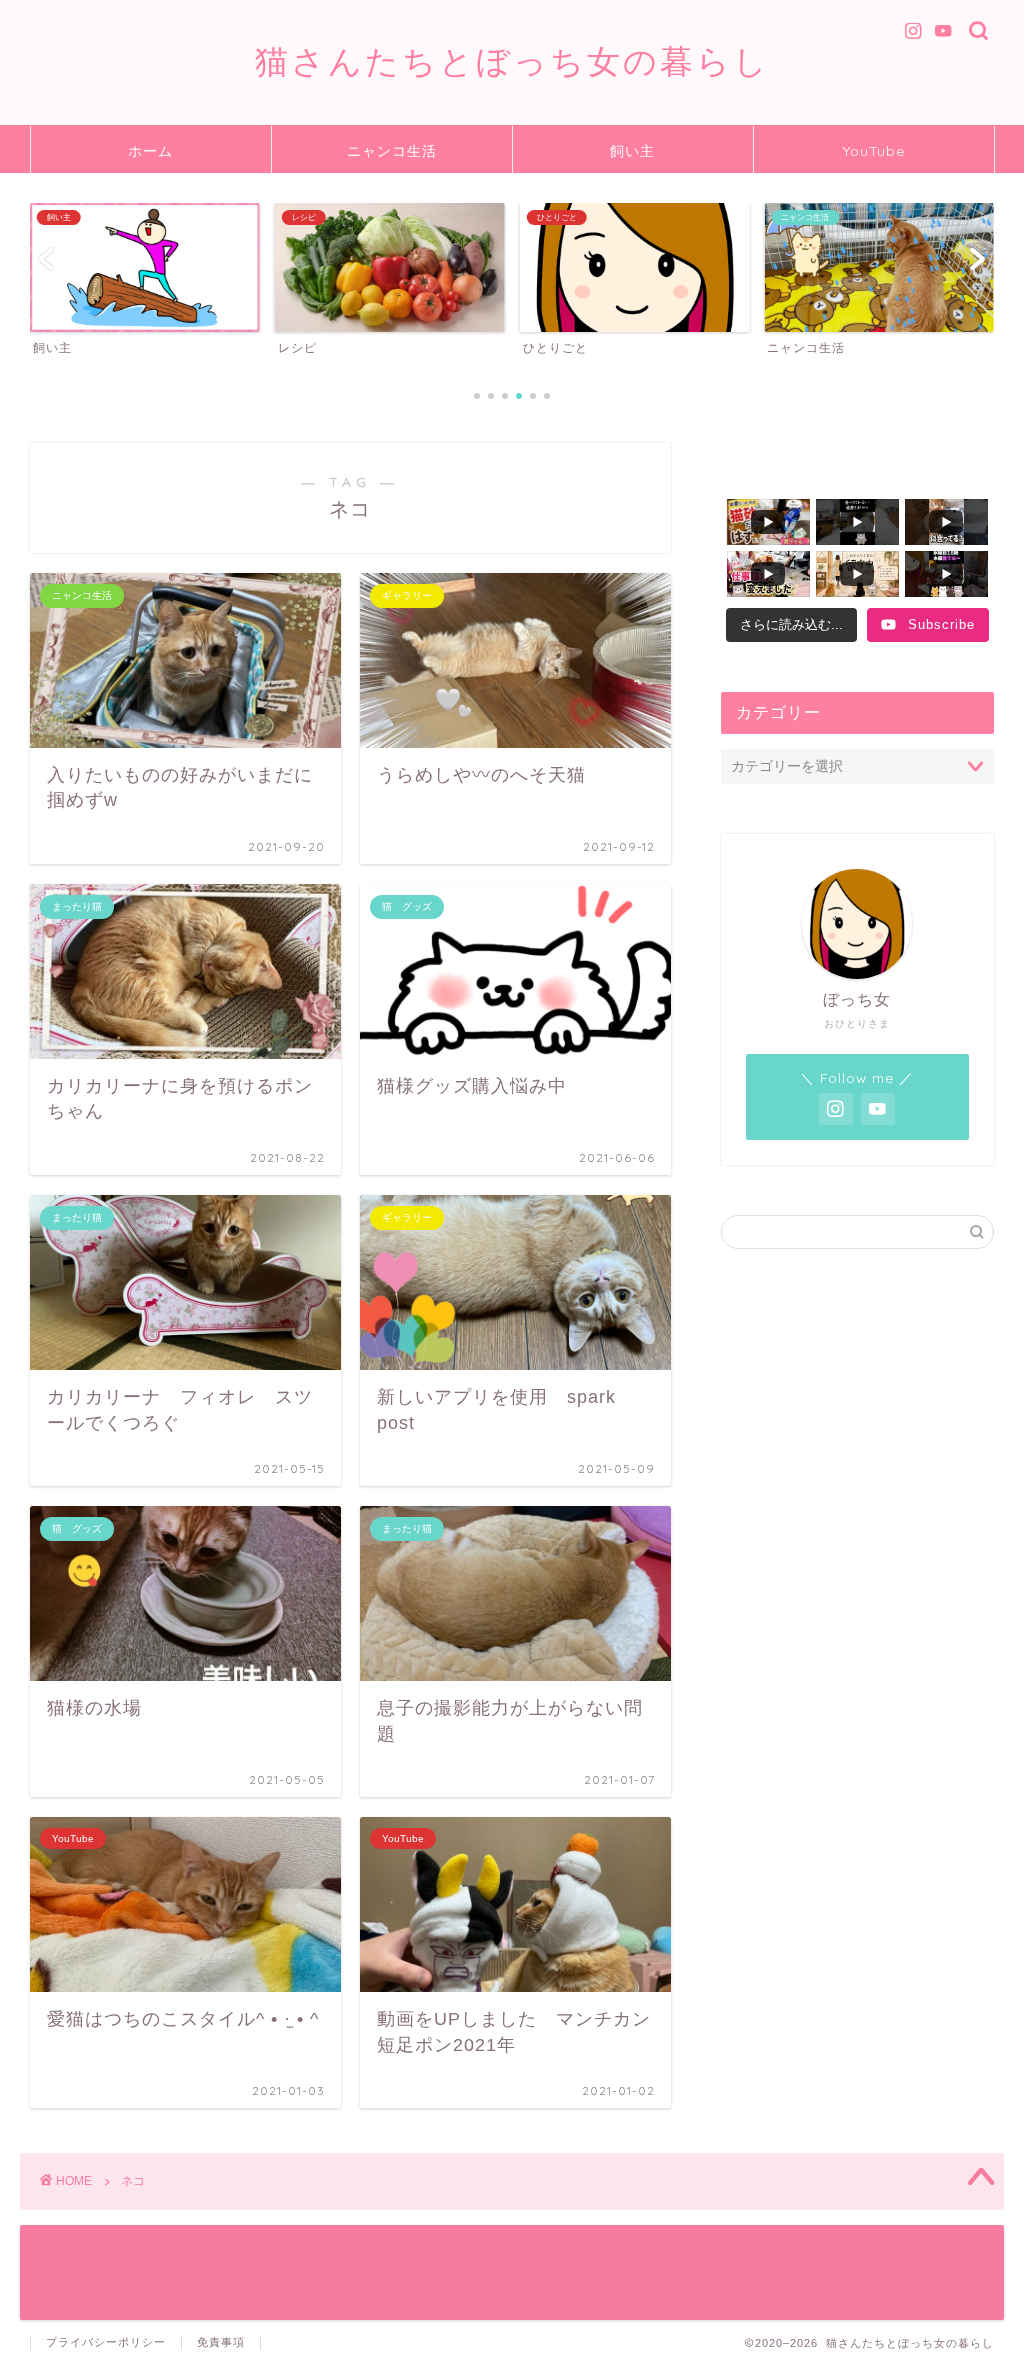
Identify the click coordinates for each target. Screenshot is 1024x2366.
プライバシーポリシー (106, 2342)
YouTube (874, 151)
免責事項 (221, 2342)
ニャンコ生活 (392, 151)
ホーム (150, 151)
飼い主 (632, 151)
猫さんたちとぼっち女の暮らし (512, 60)
